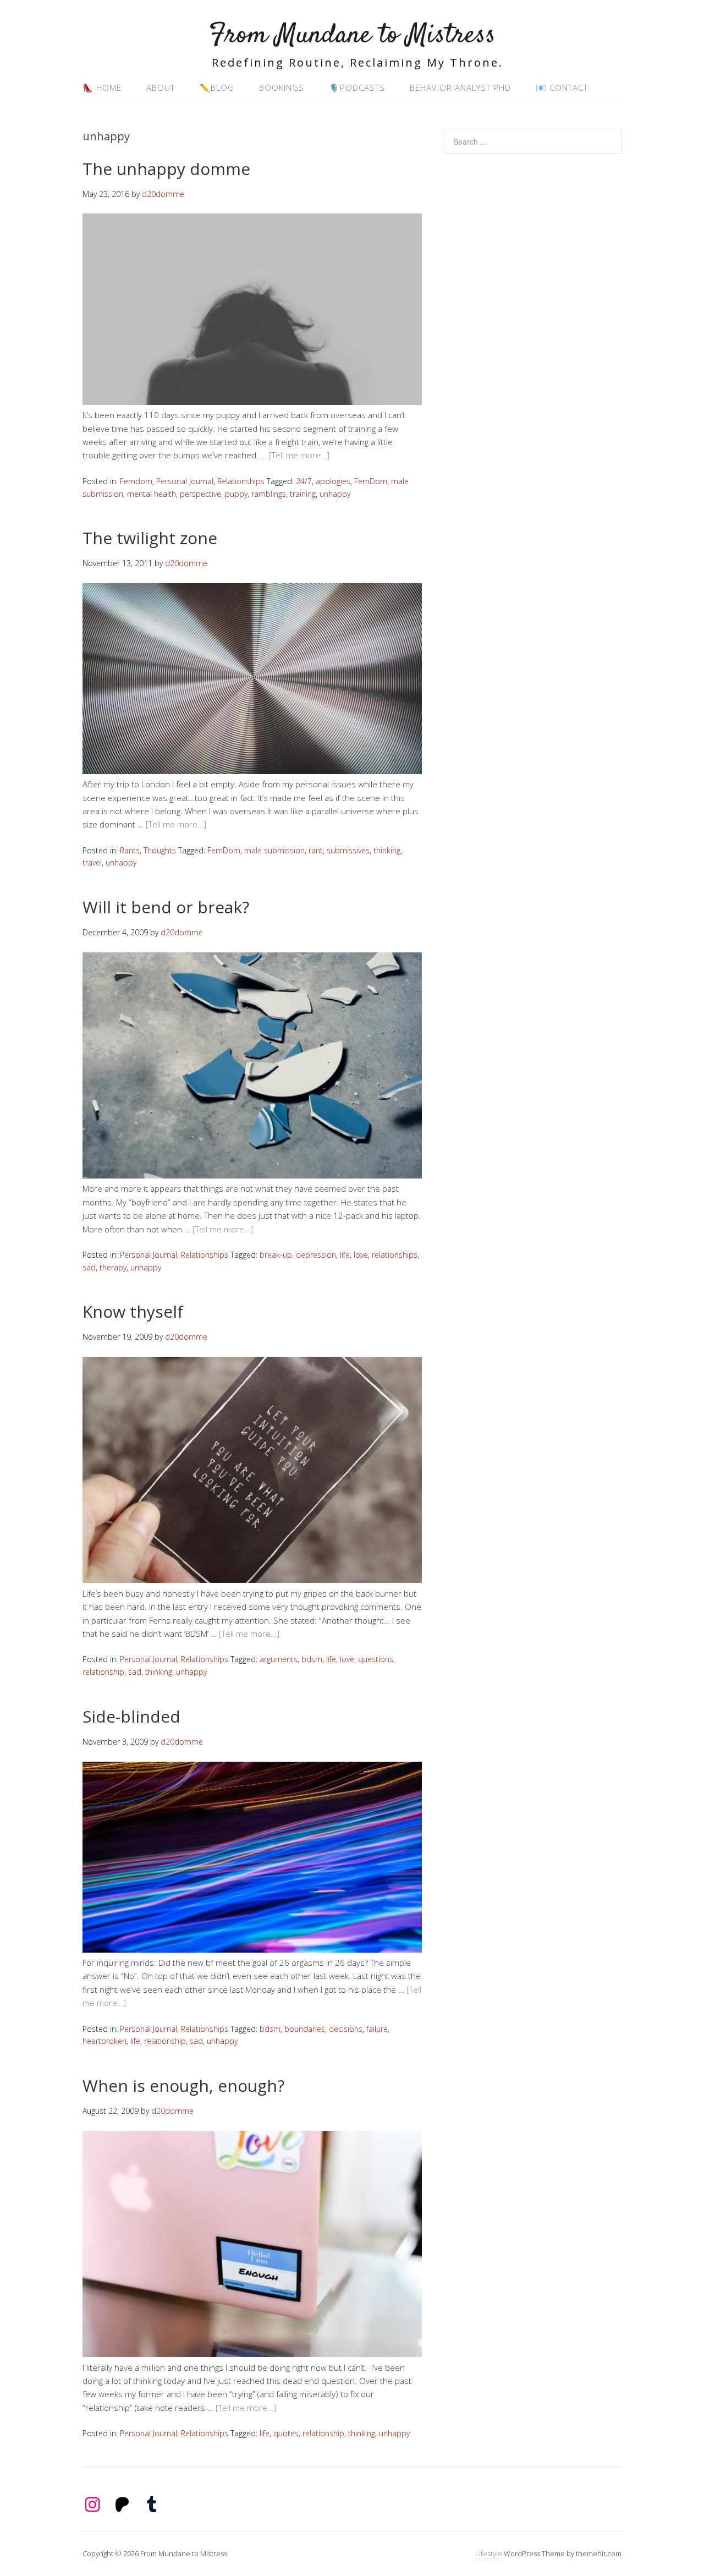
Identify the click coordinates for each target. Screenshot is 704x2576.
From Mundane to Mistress (352, 35)
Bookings (282, 87)
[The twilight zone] (252, 771)
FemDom (371, 481)
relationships (395, 1255)
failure (377, 2029)
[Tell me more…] (299, 455)
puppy (236, 494)
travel (92, 862)
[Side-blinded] (252, 1949)
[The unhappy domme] (252, 402)
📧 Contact (562, 87)
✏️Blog (217, 87)
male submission (274, 850)
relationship (103, 1672)
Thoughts (160, 850)
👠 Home (102, 87)
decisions (346, 2029)
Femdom (136, 481)
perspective (200, 494)
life (345, 1255)
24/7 (304, 481)
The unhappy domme (166, 169)
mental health (152, 494)
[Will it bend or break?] (252, 1175)
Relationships (241, 481)
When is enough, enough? (183, 2086)
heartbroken (105, 2041)
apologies (333, 481)
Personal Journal (185, 481)
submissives (348, 850)
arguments (279, 1659)
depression (316, 1255)
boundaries (305, 2029)
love (361, 1255)
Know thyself (133, 1311)
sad (89, 1267)
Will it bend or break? (166, 907)
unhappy (335, 494)
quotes (286, 2433)
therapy (113, 1267)
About (161, 87)
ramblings (269, 494)
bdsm (312, 1659)
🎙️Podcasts (357, 87)
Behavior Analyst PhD (460, 87)
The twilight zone (150, 538)
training (303, 494)
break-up (276, 1255)
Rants (130, 850)
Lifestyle (489, 2553)
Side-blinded (131, 1716)
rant (316, 850)
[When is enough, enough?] (252, 2354)
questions (376, 1659)
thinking (387, 850)
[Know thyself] (252, 1580)
